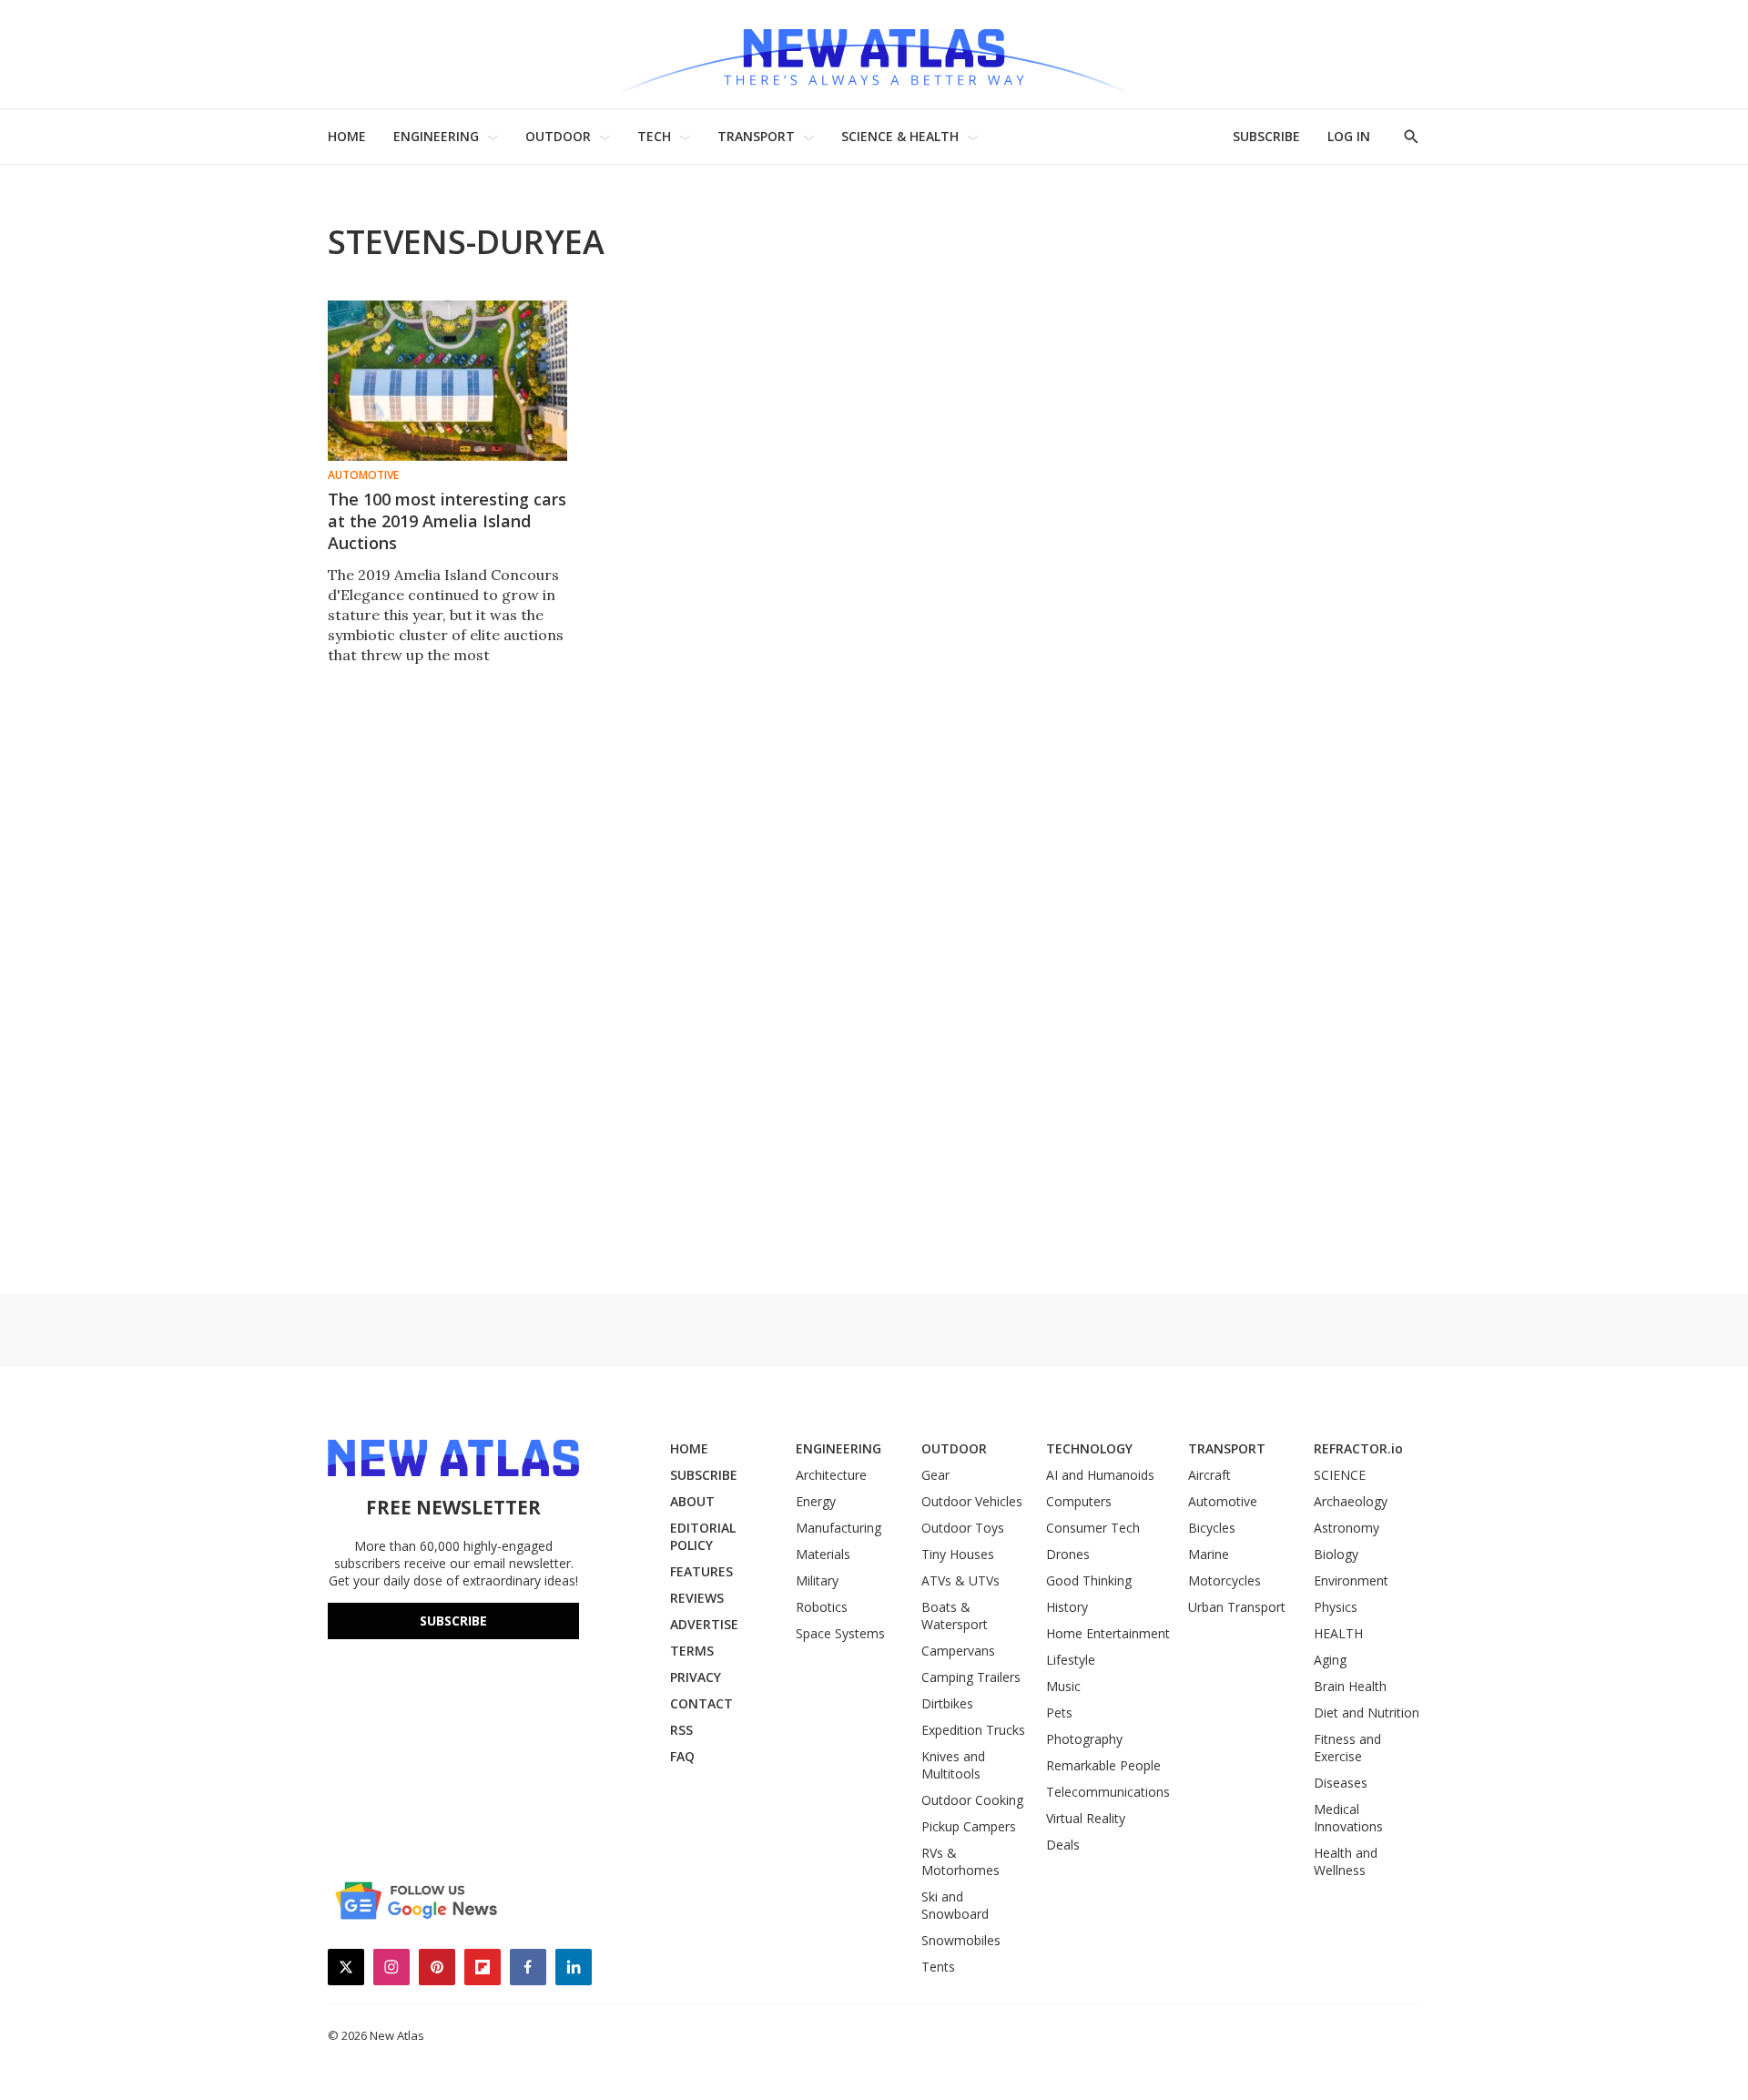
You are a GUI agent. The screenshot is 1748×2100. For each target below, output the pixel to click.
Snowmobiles (961, 1940)
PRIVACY (696, 1677)
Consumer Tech (1093, 1528)
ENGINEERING (436, 136)
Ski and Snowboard (955, 1905)
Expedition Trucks (973, 1730)
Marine (1209, 1554)
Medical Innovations (1348, 1818)
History (1067, 1607)
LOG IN (1349, 136)
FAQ (682, 1756)
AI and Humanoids (1100, 1475)
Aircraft (1209, 1475)
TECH (654, 136)
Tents (938, 1967)
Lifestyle (1071, 1660)
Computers (1079, 1501)
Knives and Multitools (953, 1765)
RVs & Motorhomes (960, 1861)
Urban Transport (1237, 1607)
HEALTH (1338, 1633)
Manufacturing (838, 1528)
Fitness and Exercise (1347, 1748)
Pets (1059, 1713)
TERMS (692, 1651)
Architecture (831, 1475)
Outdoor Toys (963, 1528)
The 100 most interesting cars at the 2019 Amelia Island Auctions (447, 521)
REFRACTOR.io (1358, 1448)
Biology (1336, 1554)
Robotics (822, 1607)
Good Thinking (1089, 1580)
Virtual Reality (1086, 1818)
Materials (823, 1554)
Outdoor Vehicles (972, 1501)
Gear (935, 1475)
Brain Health (1350, 1686)
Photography (1084, 1739)
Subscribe (453, 1621)
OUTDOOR (558, 136)
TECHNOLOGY (1089, 1448)
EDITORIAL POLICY (703, 1536)
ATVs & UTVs (960, 1580)
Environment (1351, 1580)
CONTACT (701, 1703)
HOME (347, 136)
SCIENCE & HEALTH (900, 136)
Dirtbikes (947, 1703)
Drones (1068, 1554)
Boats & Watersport (955, 1616)
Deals (1063, 1845)
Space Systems (840, 1633)
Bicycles (1212, 1528)
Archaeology (1351, 1501)
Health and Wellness (1346, 1861)
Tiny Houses (958, 1554)
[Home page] (874, 54)
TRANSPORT (756, 136)
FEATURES (701, 1571)
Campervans (958, 1651)
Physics (1336, 1607)
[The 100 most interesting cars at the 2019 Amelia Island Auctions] (447, 381)
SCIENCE (1340, 1475)
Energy (816, 1501)
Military (817, 1580)
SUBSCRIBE (1266, 136)
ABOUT (692, 1501)
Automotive (363, 475)
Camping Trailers (971, 1677)
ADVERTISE (704, 1624)
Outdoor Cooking (972, 1800)
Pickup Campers (969, 1826)
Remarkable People (1103, 1765)
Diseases (1341, 1783)
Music (1063, 1686)
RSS (681, 1730)
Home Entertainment (1108, 1633)
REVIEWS (697, 1598)
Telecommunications (1108, 1792)
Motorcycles (1225, 1580)
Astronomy (1347, 1528)
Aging (1330, 1660)
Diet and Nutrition (1367, 1713)
